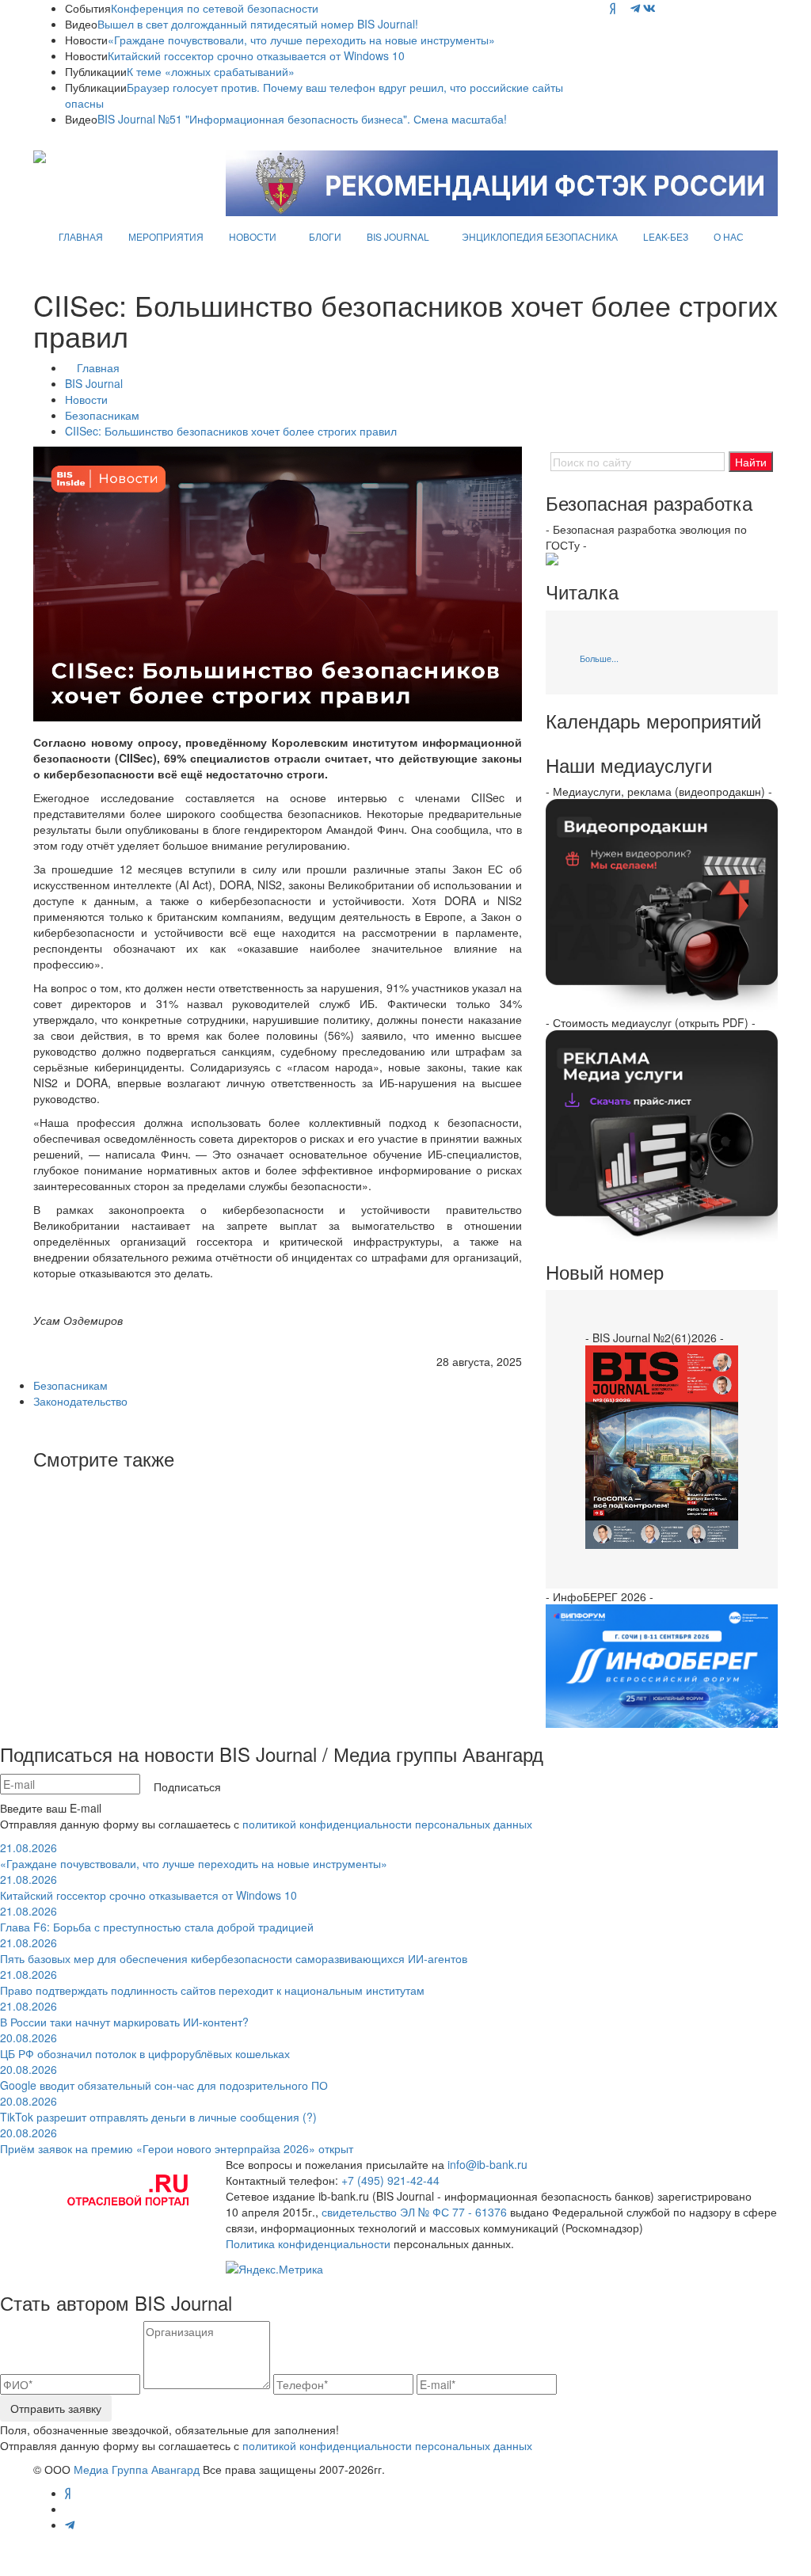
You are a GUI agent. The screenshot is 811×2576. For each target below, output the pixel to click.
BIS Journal (94, 383)
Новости (86, 399)
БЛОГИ (325, 236)
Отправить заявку (56, 2408)
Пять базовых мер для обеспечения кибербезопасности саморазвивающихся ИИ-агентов (234, 1950)
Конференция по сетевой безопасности (215, 8)
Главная (98, 367)
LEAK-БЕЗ (666, 236)
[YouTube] (623, 8)
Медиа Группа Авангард (137, 2469)
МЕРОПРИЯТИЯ (166, 236)
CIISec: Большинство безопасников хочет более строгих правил (231, 431)
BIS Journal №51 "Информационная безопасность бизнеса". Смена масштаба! (302, 119)
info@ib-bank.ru (487, 2164)
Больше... (599, 658)
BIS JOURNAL (398, 236)
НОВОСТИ (253, 236)
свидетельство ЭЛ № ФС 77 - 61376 (414, 2212)
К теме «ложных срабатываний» (211, 71)
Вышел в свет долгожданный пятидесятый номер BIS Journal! (258, 24)
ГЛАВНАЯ (81, 236)
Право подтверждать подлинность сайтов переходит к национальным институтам (212, 1982)
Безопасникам (102, 415)
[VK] (649, 8)
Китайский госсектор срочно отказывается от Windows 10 (256, 55)
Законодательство (80, 1401)
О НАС (729, 236)
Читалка (582, 592)
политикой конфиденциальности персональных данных (387, 1824)
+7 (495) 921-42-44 (390, 2180)
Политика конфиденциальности (308, 2243)
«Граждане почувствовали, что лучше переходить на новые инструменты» (301, 40)
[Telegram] (635, 8)
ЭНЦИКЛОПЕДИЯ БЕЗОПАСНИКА (540, 236)
